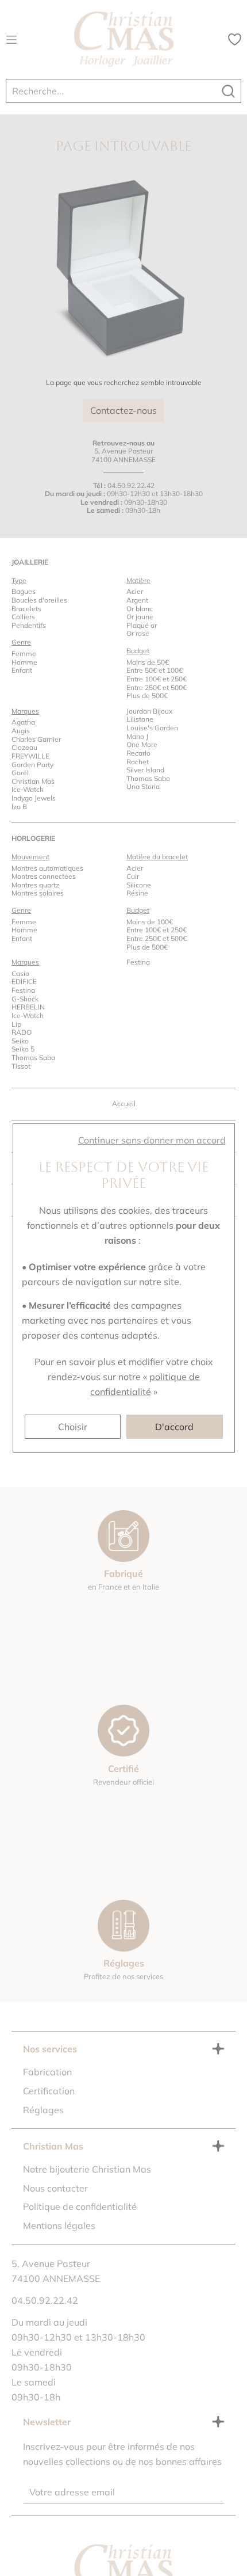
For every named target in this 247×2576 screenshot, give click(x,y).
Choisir (73, 1427)
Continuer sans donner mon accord (152, 1140)
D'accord (174, 1427)
